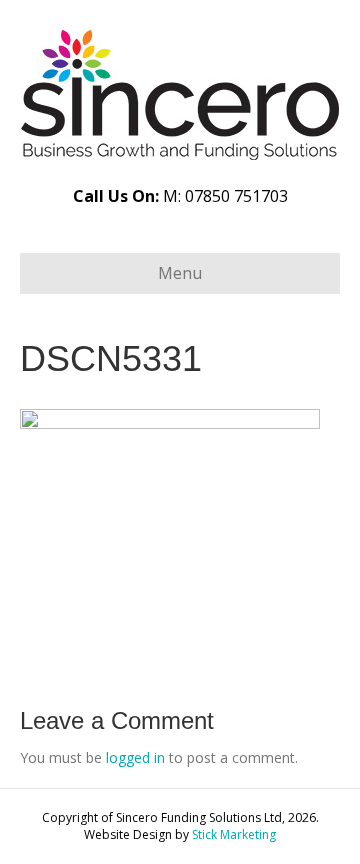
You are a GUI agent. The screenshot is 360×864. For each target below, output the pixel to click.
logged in (135, 757)
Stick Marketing (234, 834)
